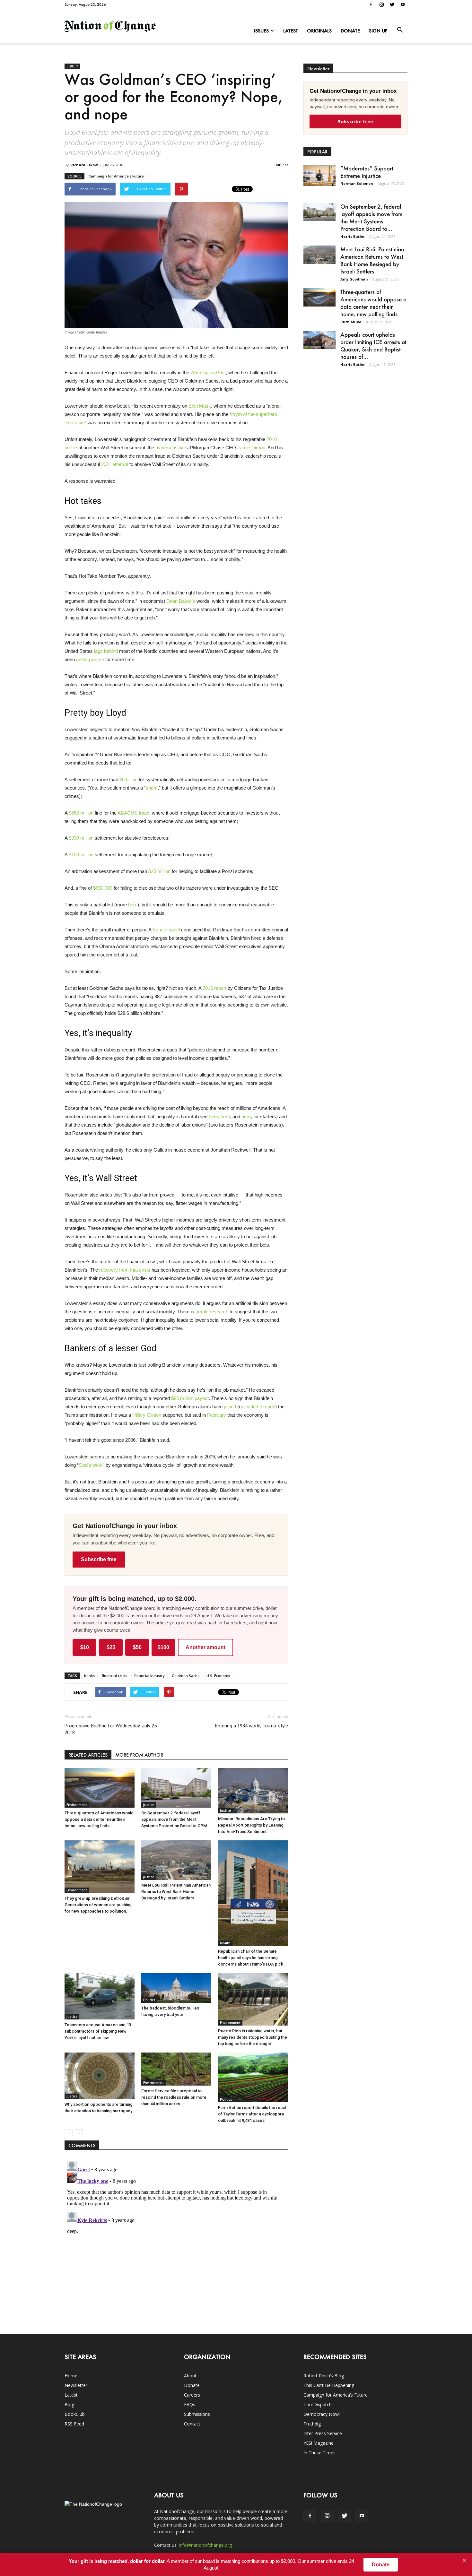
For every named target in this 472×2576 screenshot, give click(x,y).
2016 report (214, 988)
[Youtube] (403, 4)
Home (71, 2376)
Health (225, 1943)
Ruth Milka (351, 322)
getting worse (90, 659)
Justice (149, 1805)
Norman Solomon (357, 183)
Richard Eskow (84, 165)
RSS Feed (74, 2424)
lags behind (106, 651)
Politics (149, 2000)
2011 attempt (115, 464)
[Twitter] (392, 4)
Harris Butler (353, 236)
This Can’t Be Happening (329, 2385)
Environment (77, 1805)
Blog (69, 2404)
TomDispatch (318, 2404)
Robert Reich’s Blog (324, 2376)
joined (230, 1407)
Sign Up (378, 31)
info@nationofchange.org (205, 2545)
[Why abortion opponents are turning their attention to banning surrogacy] (100, 2076)
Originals (319, 31)
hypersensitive (171, 448)
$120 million (81, 855)
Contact (192, 2424)
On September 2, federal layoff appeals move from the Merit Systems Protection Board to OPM (174, 1819)
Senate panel (166, 930)
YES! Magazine (319, 2443)
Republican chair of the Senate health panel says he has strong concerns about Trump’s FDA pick (251, 1958)
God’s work (91, 1465)
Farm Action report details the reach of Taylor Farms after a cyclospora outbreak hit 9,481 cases (253, 2114)
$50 (137, 1647)
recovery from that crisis (125, 1270)
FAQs (190, 2404)
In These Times (319, 2453)
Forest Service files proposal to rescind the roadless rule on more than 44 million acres (174, 2097)
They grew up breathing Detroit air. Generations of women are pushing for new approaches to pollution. (98, 1905)
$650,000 (103, 888)
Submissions (197, 2414)
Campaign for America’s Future (116, 176)
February (217, 1415)
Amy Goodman (354, 279)
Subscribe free (99, 1559)
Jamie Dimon (251, 448)
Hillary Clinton (147, 1415)
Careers (192, 2395)
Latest (291, 31)
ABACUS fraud (133, 813)
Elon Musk (200, 406)
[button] (400, 30)
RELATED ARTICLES (88, 1755)
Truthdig (312, 2424)
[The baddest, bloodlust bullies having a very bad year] (176, 1988)
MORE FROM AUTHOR (139, 1755)
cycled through (260, 1407)
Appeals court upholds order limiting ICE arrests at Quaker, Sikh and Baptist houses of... (373, 346)
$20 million (159, 871)
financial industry (149, 1676)
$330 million (81, 838)
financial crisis (114, 1676)
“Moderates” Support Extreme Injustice (367, 172)
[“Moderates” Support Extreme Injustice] (319, 175)
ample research (212, 1312)
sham (152, 788)
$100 (163, 1647)
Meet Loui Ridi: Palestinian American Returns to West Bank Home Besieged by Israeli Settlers (176, 1892)
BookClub (75, 2414)
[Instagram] (381, 4)
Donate (350, 31)
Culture (72, 66)
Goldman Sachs (186, 1676)
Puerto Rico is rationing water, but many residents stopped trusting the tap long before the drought (253, 2037)
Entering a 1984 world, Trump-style (252, 1726)
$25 (111, 1647)
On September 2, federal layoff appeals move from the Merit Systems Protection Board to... (371, 217)
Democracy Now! (322, 2414)
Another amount (205, 1647)
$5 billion (128, 779)
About (190, 2376)
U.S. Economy (218, 1676)
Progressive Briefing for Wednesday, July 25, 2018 (111, 1729)
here (133, 905)
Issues (261, 31)
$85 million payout (190, 1398)
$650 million (81, 813)
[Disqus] (176, 2239)
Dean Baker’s (181, 601)
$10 (85, 1647)
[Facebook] (371, 4)
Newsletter (76, 2385)
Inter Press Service (323, 2433)
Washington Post (208, 372)
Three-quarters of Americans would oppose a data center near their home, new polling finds (99, 1819)
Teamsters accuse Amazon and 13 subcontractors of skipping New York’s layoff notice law (98, 2031)
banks (89, 1676)
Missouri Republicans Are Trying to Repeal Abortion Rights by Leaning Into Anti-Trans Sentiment (251, 1825)
